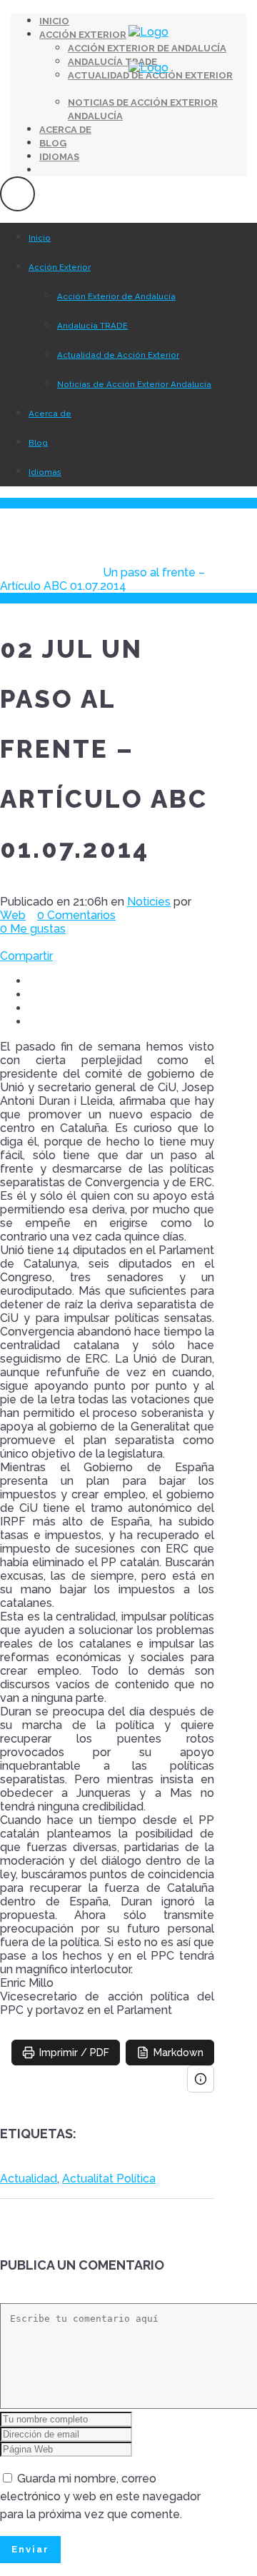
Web (13, 915)
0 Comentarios (76, 915)
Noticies (67, 572)
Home (17, 572)
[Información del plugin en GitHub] (201, 2079)
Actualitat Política (109, 2179)
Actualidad (29, 2179)
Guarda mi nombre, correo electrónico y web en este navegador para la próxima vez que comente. (100, 2496)
